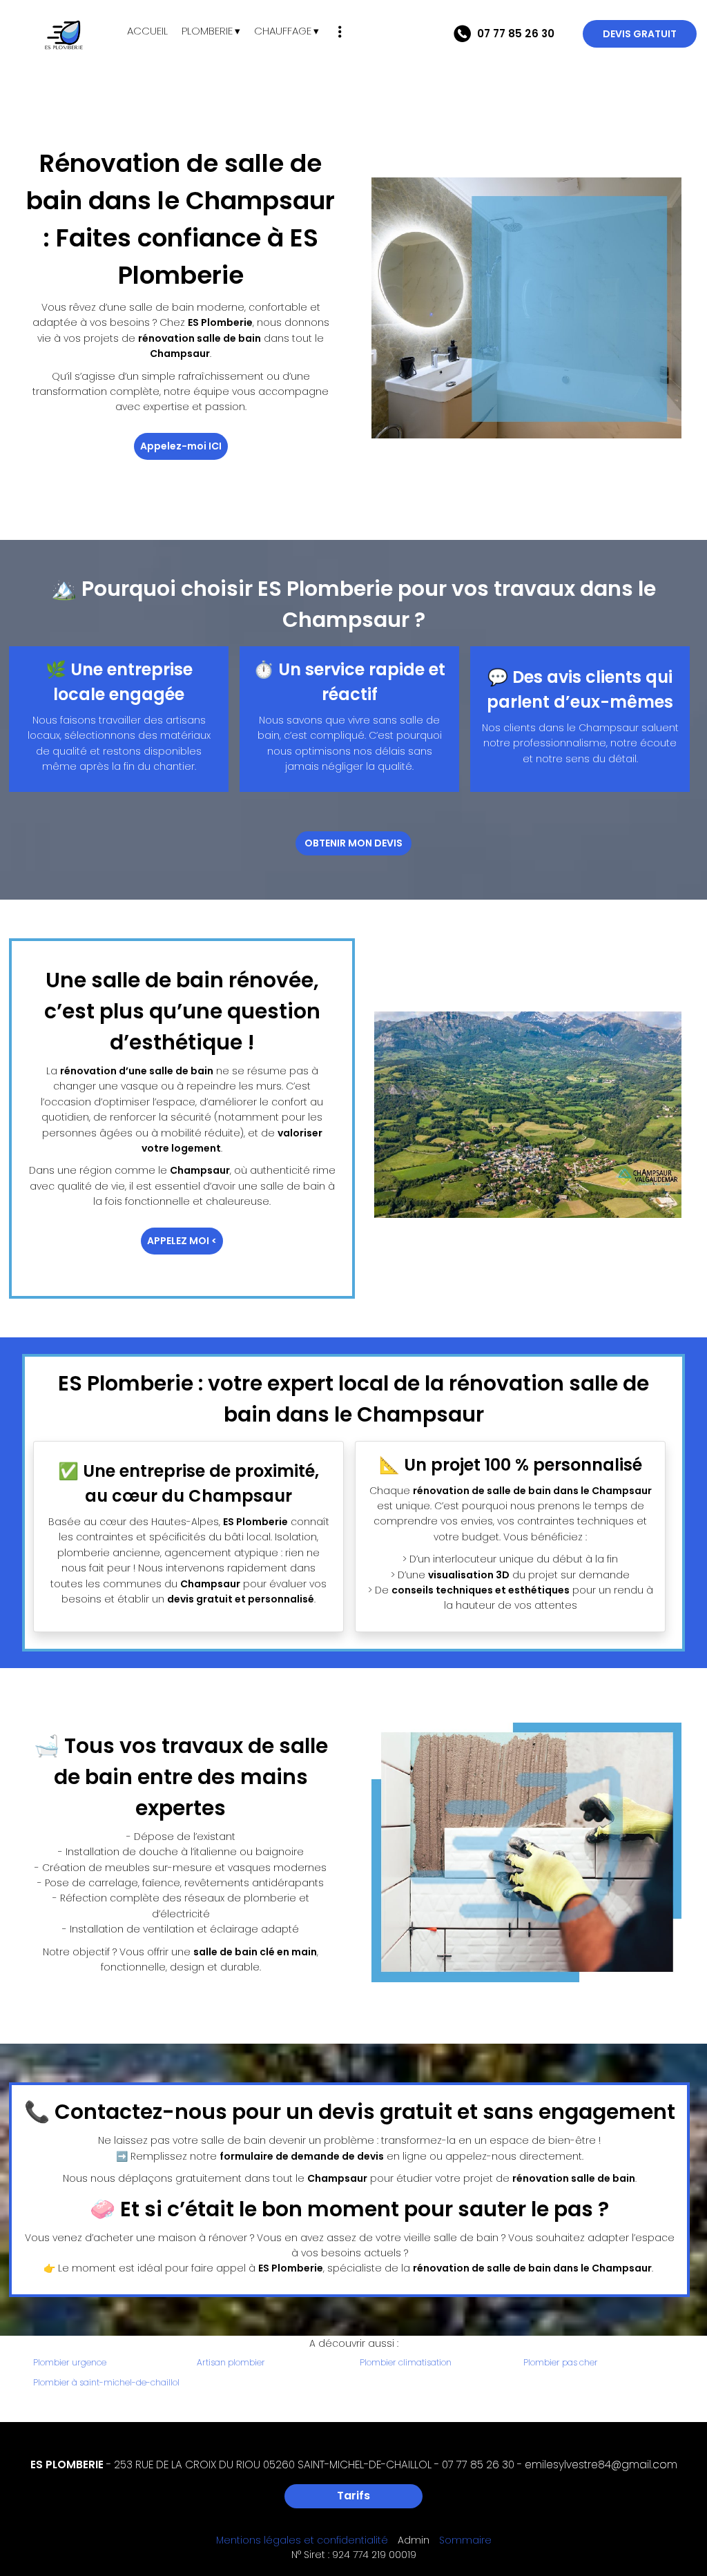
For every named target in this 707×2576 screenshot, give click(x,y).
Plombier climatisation (406, 2362)
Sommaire (465, 2540)
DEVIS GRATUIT (640, 34)
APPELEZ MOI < (182, 1241)
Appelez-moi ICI (181, 446)
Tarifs (353, 2496)
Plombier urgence (70, 2362)
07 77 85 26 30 (478, 2464)
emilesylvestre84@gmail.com (601, 2464)
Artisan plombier (231, 2362)
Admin (414, 2540)
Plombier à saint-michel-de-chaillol (106, 2382)
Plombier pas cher (561, 2362)
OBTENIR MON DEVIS (353, 843)
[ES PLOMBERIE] (64, 35)
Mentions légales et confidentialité (302, 2540)
